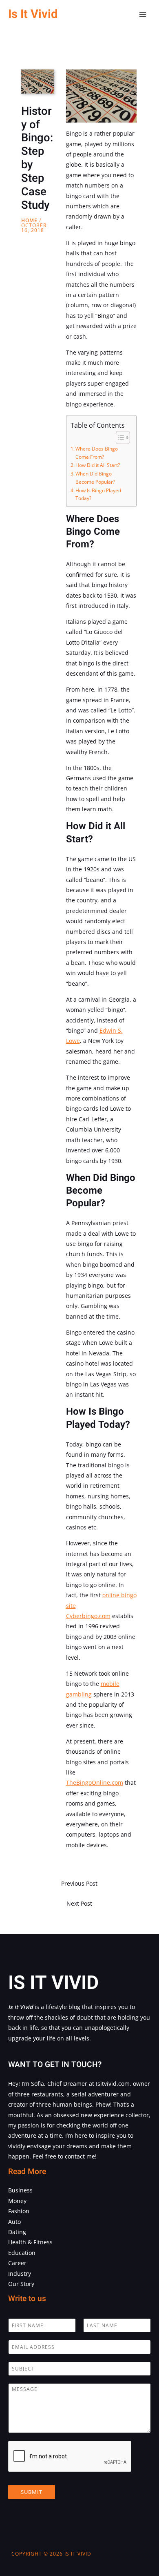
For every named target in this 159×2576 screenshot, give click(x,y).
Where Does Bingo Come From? (97, 453)
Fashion (19, 2211)
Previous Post (79, 1883)
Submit (32, 2492)
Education (22, 2253)
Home (29, 220)
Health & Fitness (30, 2242)
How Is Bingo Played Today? (98, 494)
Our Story (21, 2284)
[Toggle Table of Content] (119, 438)
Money (17, 2201)
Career (17, 2263)
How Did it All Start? (98, 465)
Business (20, 2190)
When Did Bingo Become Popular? (95, 478)
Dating (17, 2232)
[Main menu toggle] (143, 15)
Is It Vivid (33, 14)
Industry (20, 2274)
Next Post (79, 1903)
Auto (14, 2222)
